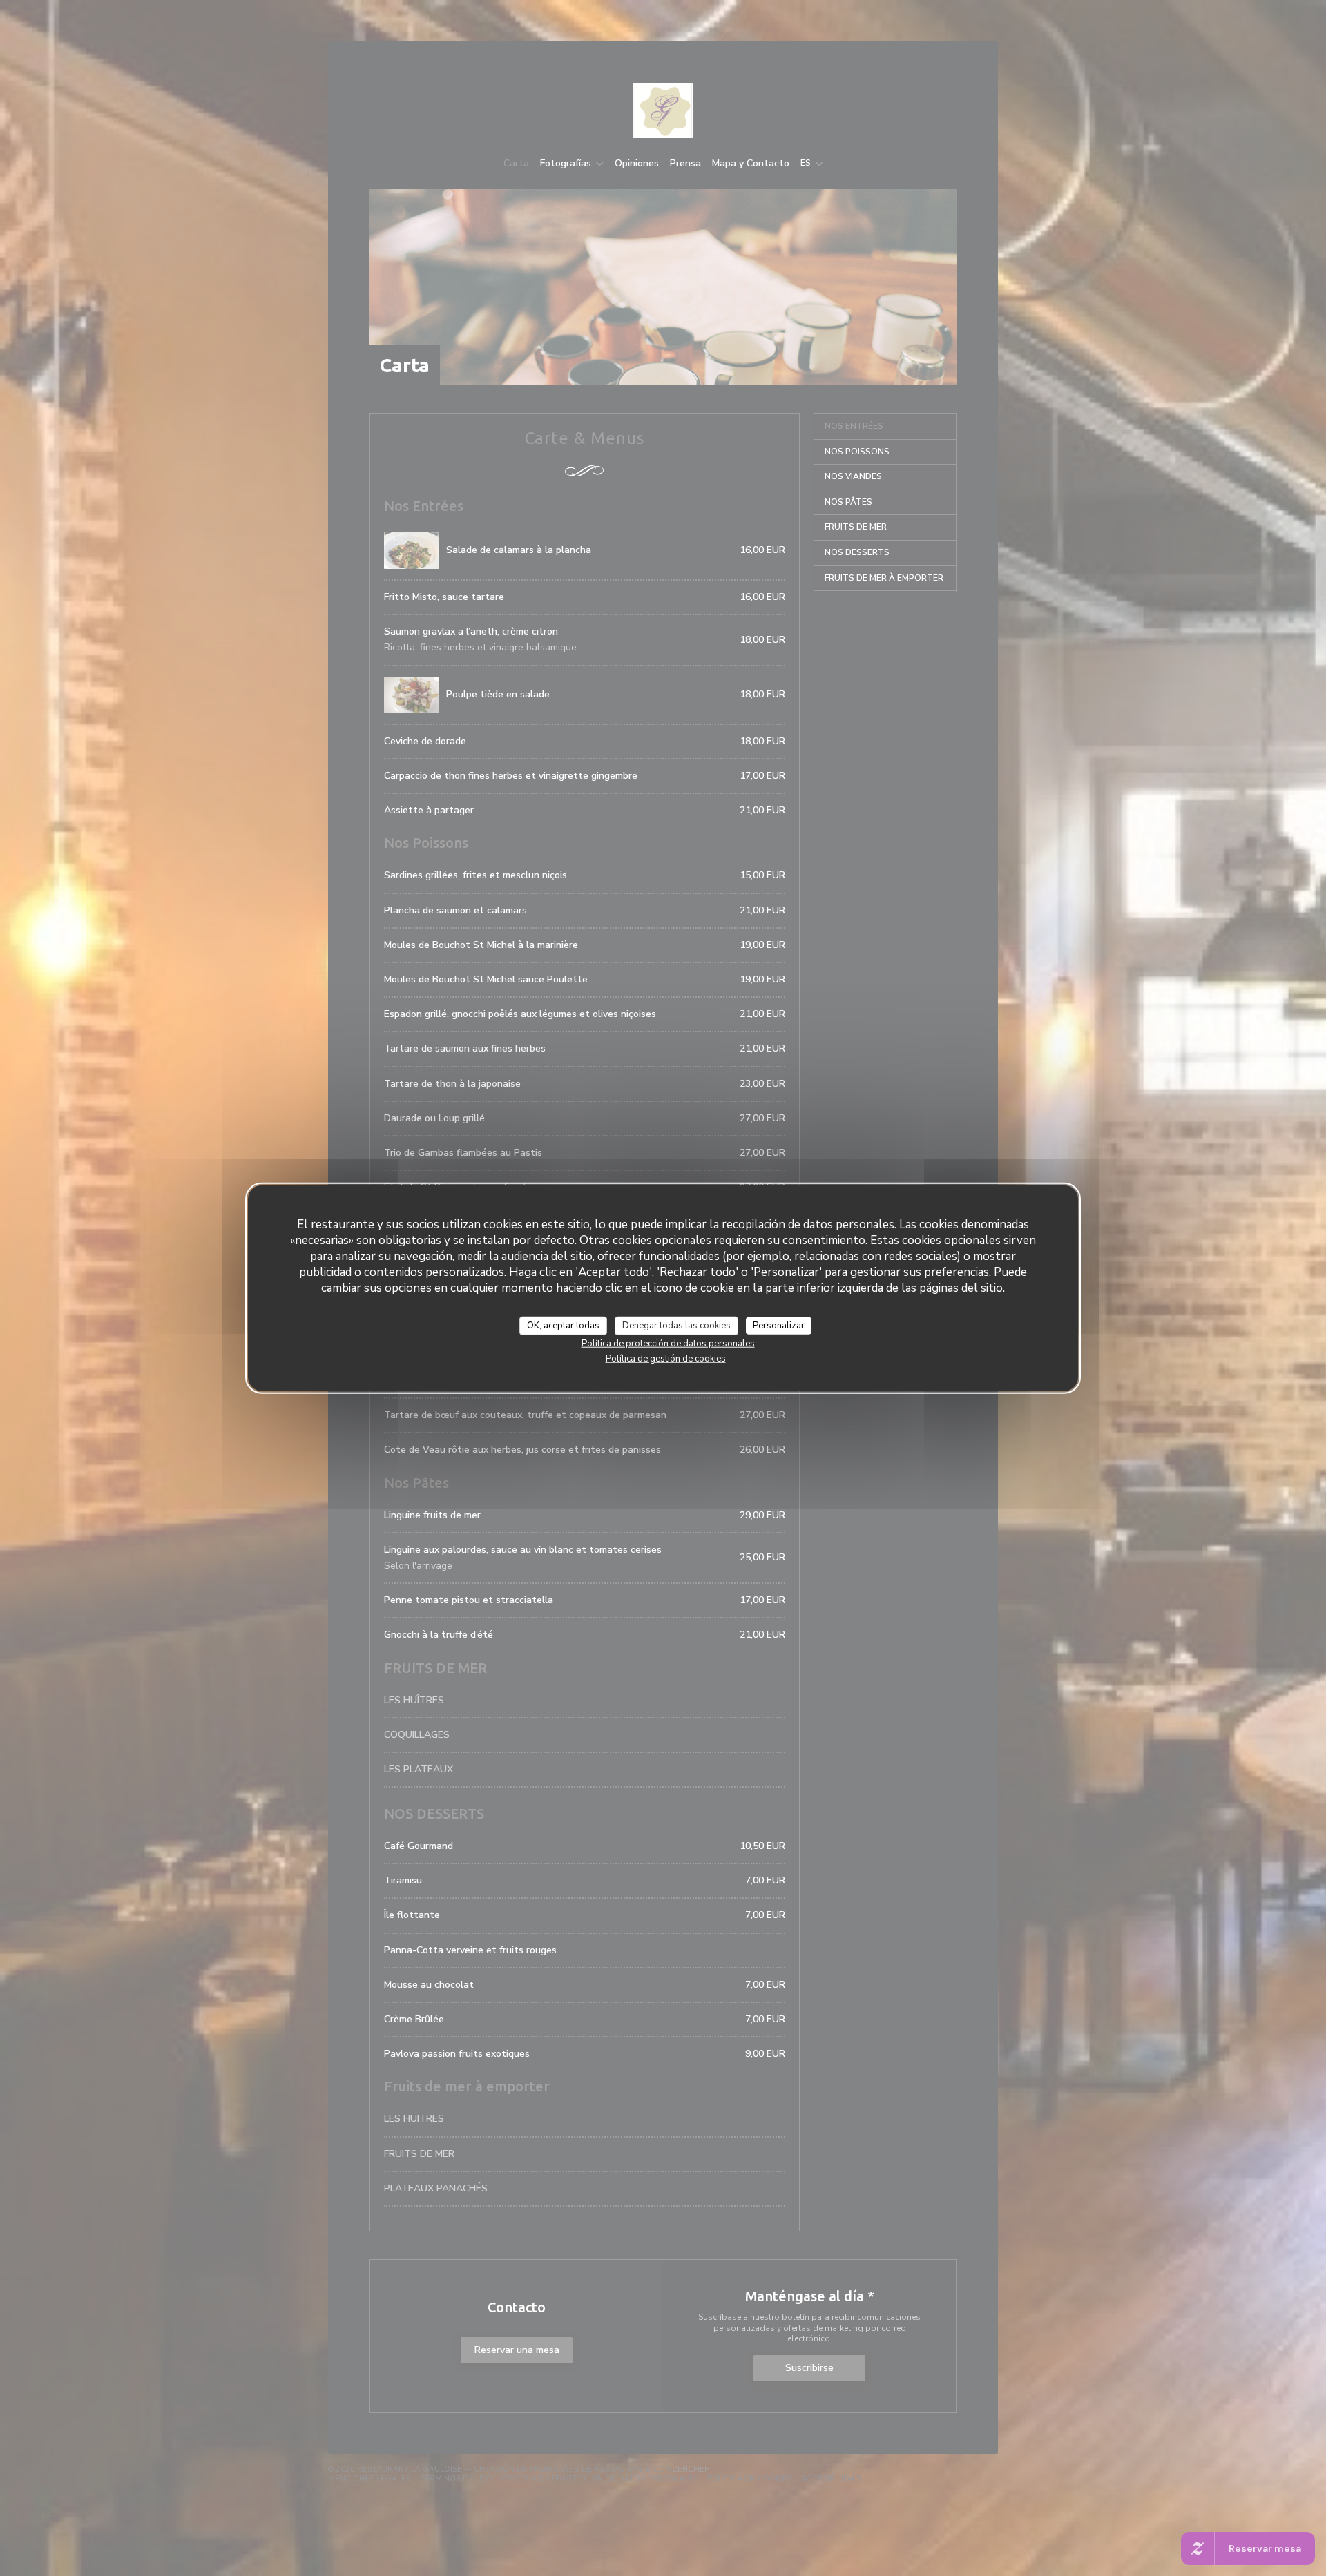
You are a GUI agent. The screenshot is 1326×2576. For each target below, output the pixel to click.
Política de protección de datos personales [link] (668, 1344)
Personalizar (779, 1325)
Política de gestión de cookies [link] (666, 1359)
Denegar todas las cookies (676, 1325)
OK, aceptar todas (563, 1325)
